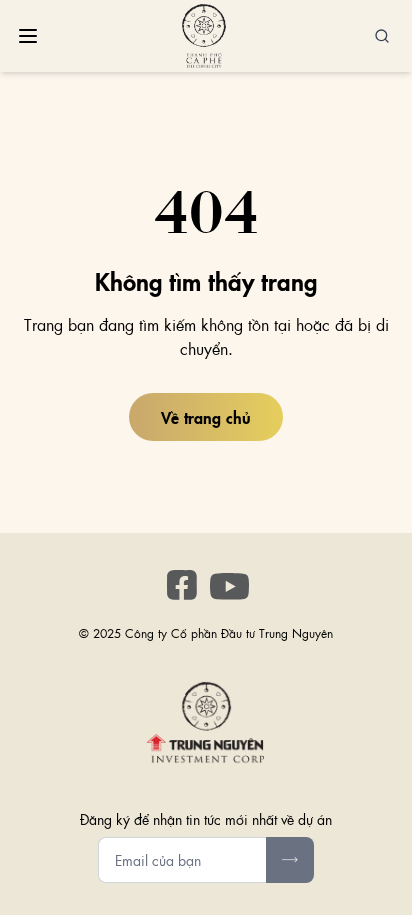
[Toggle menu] (28, 36)
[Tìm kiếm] (382, 36)
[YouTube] (230, 587)
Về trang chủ (206, 417)
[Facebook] (182, 585)
